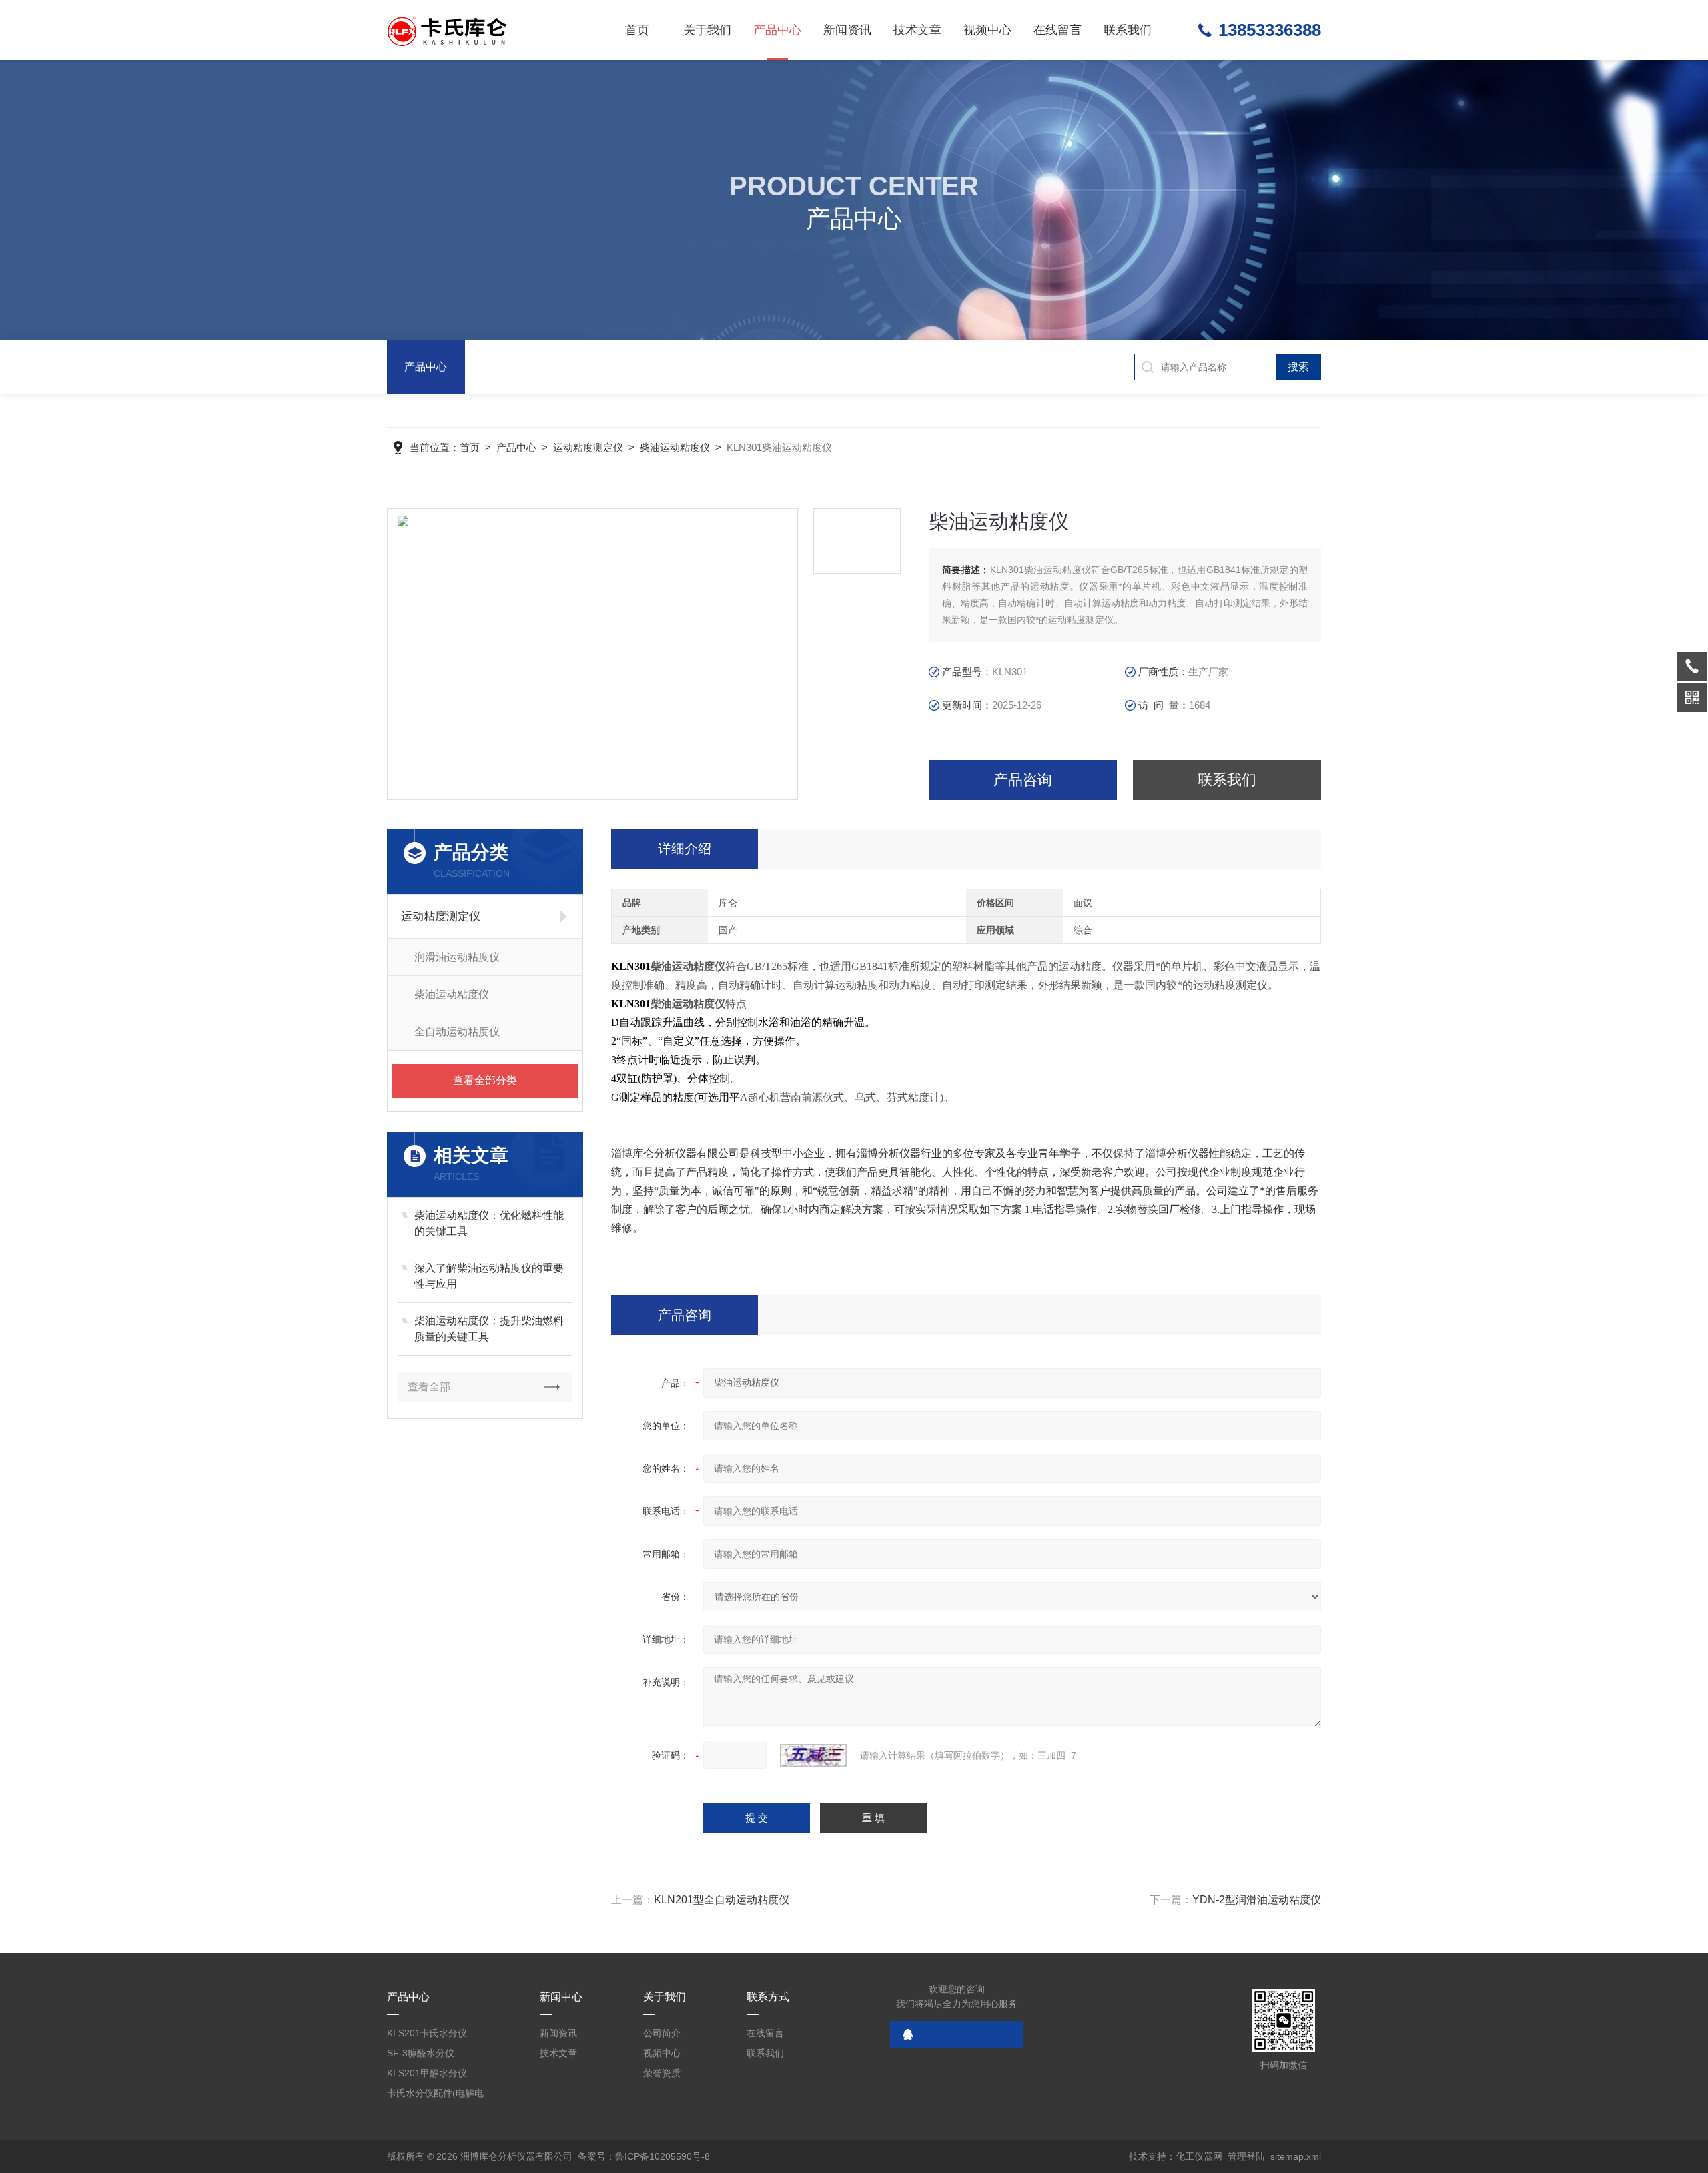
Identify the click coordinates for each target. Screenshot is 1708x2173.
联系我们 (1128, 30)
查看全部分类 (485, 1080)
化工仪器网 (1199, 2156)
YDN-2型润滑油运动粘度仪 (1257, 1900)
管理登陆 (1246, 2156)
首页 (637, 30)
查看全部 (429, 1387)
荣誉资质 (662, 2073)
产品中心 (777, 30)
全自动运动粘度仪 (457, 1032)
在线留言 (1057, 30)
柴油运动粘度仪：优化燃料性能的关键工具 (489, 1223)
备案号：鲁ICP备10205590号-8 (644, 2156)
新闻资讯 (847, 30)
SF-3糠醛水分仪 (421, 2053)
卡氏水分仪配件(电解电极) (435, 2095)
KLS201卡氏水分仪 (427, 2033)
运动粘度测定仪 (588, 447)
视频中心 (987, 30)
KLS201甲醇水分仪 (427, 2073)
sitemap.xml (1296, 2156)
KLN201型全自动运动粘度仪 (722, 1900)
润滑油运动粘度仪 (457, 957)
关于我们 (707, 30)
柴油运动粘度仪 (675, 447)
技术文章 (917, 30)
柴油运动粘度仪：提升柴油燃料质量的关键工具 (489, 1329)
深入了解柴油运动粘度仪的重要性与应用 (489, 1276)
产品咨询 (1023, 780)
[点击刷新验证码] (813, 1755)
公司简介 (662, 2033)
